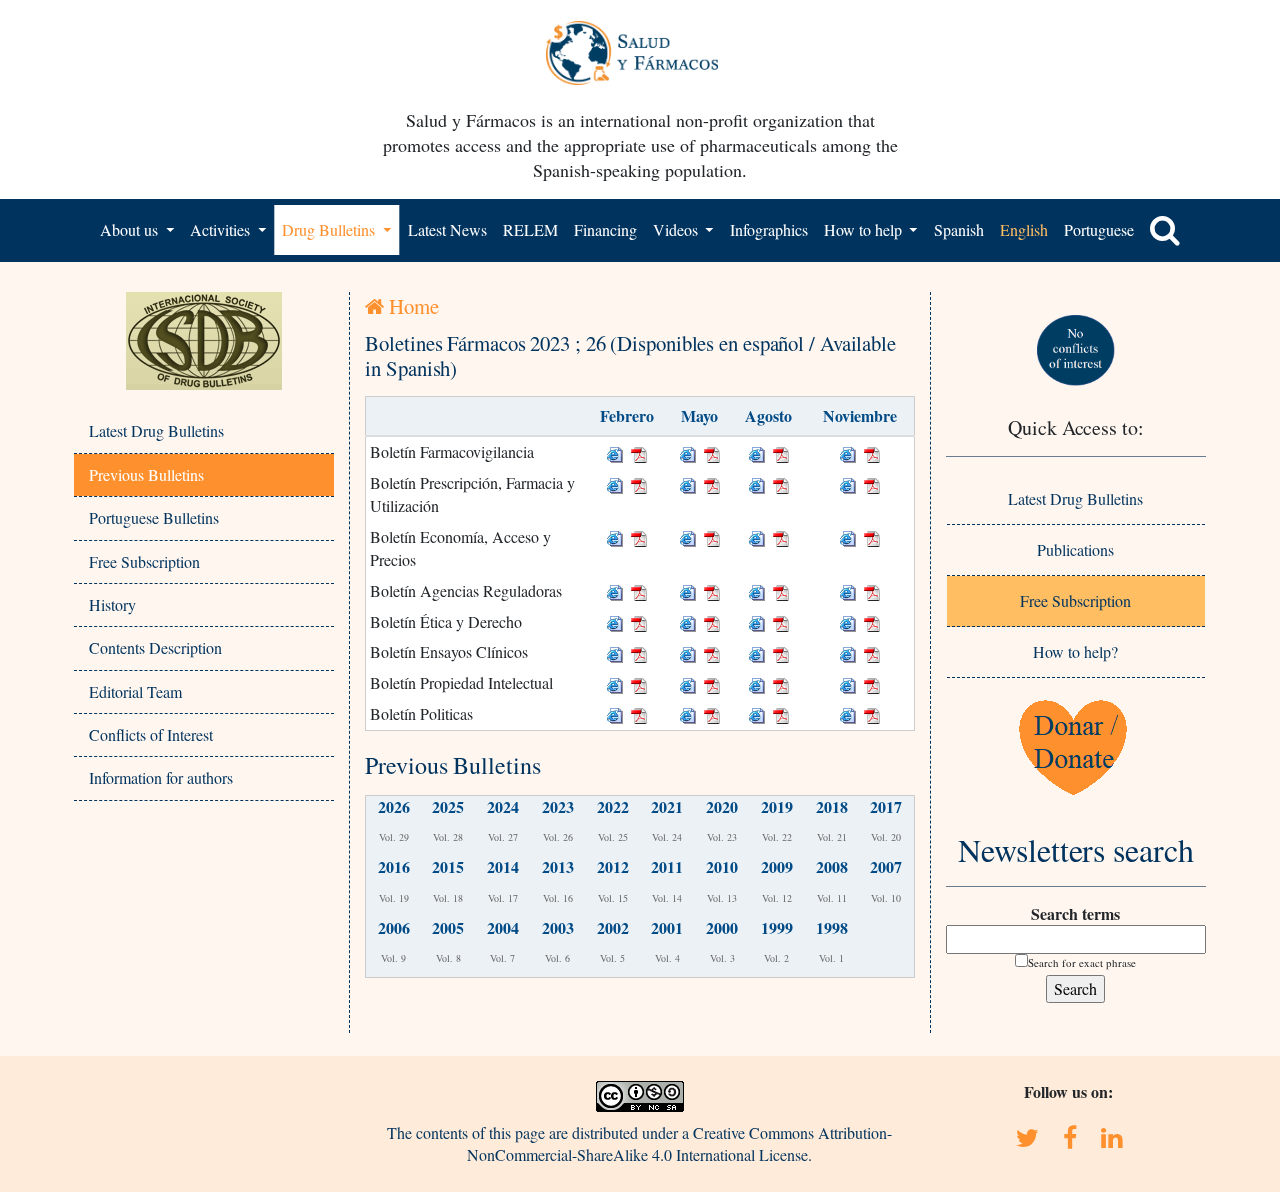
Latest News (447, 229)
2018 (832, 806)
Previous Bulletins (146, 474)
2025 (448, 806)
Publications (1075, 549)
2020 (722, 806)
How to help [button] (865, 229)
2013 (558, 866)
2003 (558, 927)
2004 (503, 927)
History (112, 604)
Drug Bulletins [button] (330, 229)
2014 (503, 866)
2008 (832, 866)
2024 (503, 806)
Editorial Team (135, 691)
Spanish (959, 229)
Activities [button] (222, 229)
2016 (394, 866)
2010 (722, 866)
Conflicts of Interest (151, 734)
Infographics (769, 229)
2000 (722, 927)
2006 (394, 927)
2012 (613, 866)
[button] (1165, 230)
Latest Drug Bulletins (156, 430)
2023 (558, 806)
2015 (448, 866)
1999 (777, 927)
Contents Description (155, 647)
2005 (448, 927)
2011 (667, 866)
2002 (613, 927)
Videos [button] (677, 229)
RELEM (530, 229)
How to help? (1075, 651)
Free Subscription (144, 561)
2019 (777, 806)
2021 (667, 806)
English (1024, 229)
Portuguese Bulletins (154, 517)
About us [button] (131, 229)
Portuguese (1099, 229)
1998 (832, 927)
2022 (613, 806)
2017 (886, 806)
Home (411, 306)
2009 (777, 866)
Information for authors (161, 777)
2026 (394, 806)
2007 (886, 866)
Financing (605, 229)
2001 (667, 927)
